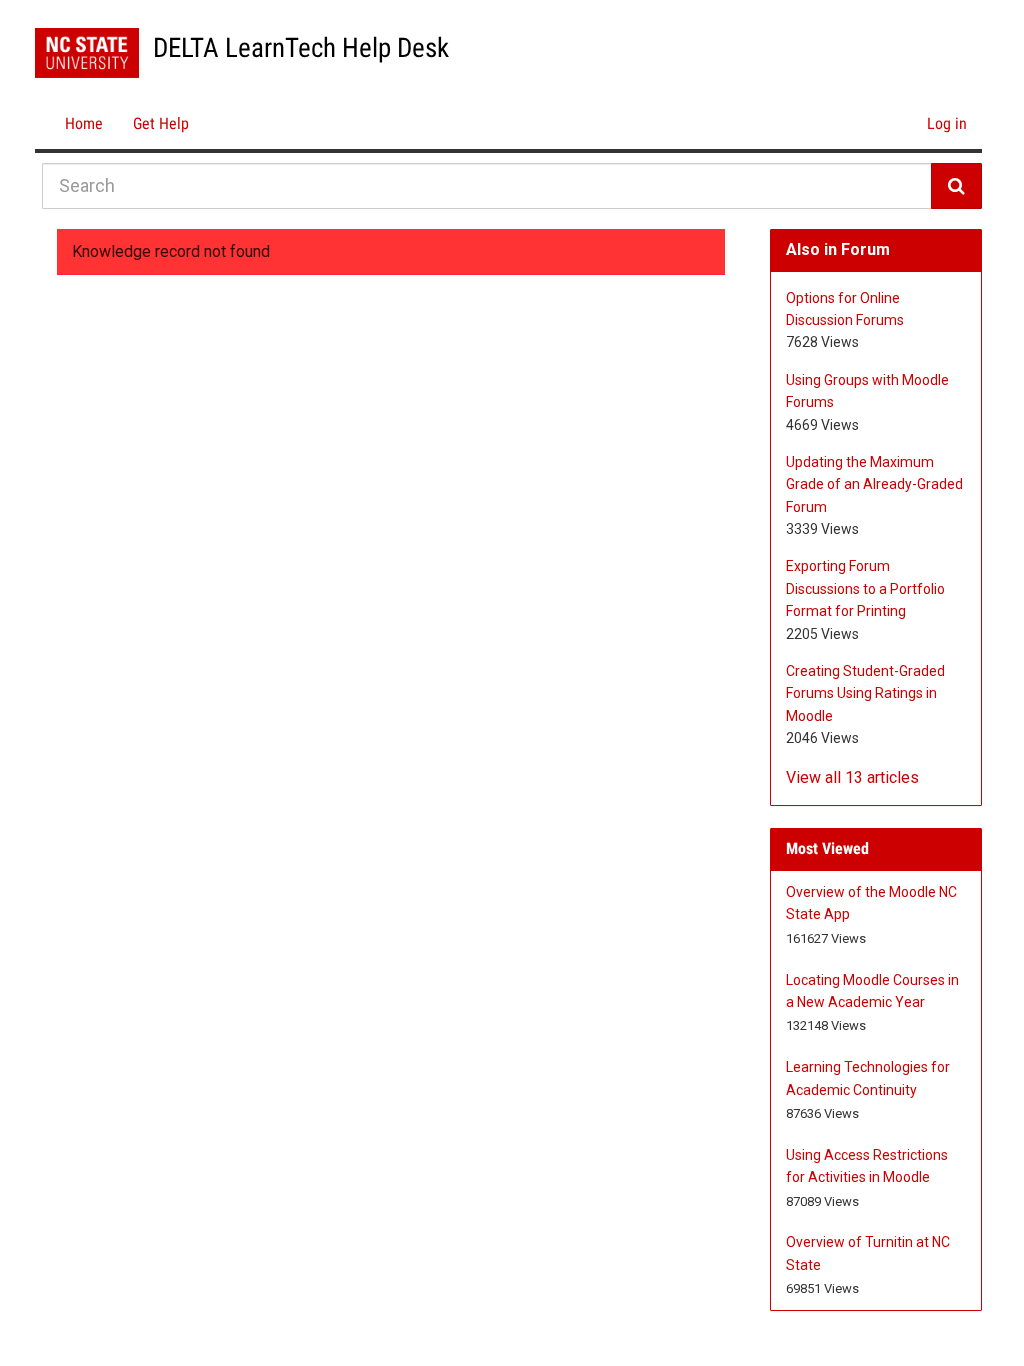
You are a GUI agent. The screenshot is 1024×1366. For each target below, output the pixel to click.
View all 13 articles (852, 777)
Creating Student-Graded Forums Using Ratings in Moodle (865, 693)
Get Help (161, 123)
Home (84, 123)
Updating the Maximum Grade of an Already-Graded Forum (874, 484)
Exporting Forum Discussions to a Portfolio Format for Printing (865, 588)
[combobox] (487, 186)
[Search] (956, 186)
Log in (947, 123)
